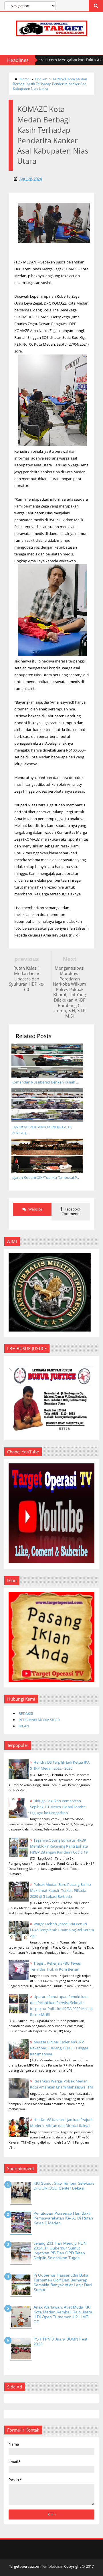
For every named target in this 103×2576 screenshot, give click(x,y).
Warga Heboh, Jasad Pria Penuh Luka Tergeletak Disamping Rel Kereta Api (62, 1930)
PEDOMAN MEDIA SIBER (39, 1720)
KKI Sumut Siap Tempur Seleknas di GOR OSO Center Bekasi (64, 2186)
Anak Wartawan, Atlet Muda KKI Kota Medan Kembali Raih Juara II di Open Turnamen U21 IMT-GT (63, 2314)
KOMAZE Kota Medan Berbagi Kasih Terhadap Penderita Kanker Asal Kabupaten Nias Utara (50, 84)
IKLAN (24, 1726)
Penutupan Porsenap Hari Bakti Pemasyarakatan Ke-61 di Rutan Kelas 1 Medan (63, 2218)
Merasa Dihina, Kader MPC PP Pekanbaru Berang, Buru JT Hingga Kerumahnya (59, 2048)
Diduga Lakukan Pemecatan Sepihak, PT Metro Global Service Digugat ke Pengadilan (58, 1807)
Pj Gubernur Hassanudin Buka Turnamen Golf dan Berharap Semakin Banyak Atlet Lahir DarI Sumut (63, 2282)
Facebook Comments (71, 1211)
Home (25, 79)
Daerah (41, 79)
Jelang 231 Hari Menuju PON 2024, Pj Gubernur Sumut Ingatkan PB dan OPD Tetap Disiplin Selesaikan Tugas (60, 2250)
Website (35, 1209)
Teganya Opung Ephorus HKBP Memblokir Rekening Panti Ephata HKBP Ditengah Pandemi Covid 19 (59, 1846)
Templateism (52, 2566)
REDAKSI (26, 1713)
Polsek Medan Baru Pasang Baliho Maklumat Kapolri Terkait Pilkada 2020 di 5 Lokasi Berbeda (61, 1890)
